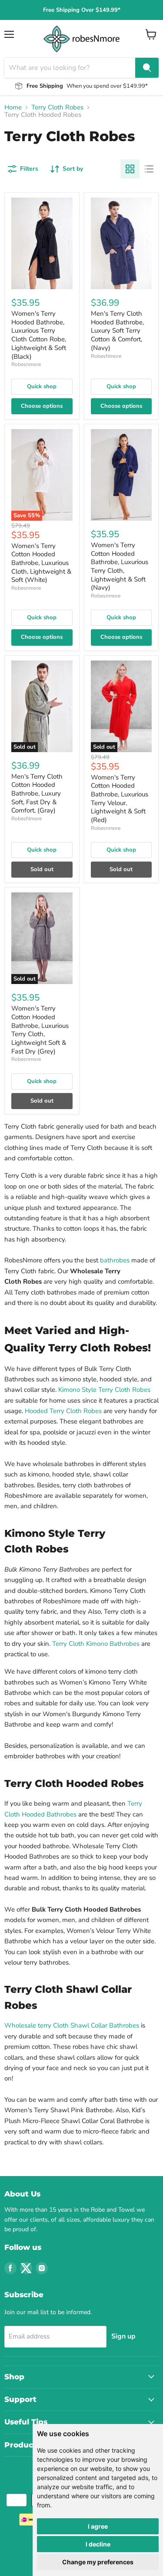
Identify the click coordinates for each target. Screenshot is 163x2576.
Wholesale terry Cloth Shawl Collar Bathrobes (72, 2025)
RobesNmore (106, 356)
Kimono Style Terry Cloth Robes (104, 1390)
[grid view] (130, 169)
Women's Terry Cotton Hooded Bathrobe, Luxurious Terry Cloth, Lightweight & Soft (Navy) (120, 566)
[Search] (147, 68)
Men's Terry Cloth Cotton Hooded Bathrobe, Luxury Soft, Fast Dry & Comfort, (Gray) (37, 794)
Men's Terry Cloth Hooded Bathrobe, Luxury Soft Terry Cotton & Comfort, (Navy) (117, 331)
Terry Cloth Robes (57, 107)
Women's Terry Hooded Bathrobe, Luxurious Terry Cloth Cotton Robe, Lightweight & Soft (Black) (39, 335)
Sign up (123, 2336)
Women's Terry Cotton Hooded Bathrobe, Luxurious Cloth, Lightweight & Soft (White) (41, 563)
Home (13, 107)
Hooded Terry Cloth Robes (63, 1411)
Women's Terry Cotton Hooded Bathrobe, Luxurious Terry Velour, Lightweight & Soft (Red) (120, 799)
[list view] (149, 169)
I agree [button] (98, 2526)
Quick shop (42, 386)
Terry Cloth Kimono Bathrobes (96, 1644)
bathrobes (115, 1260)
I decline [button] (98, 2544)
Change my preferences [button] (98, 2562)
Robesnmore (26, 364)
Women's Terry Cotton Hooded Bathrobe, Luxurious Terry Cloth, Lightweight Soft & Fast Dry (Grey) (40, 1030)
